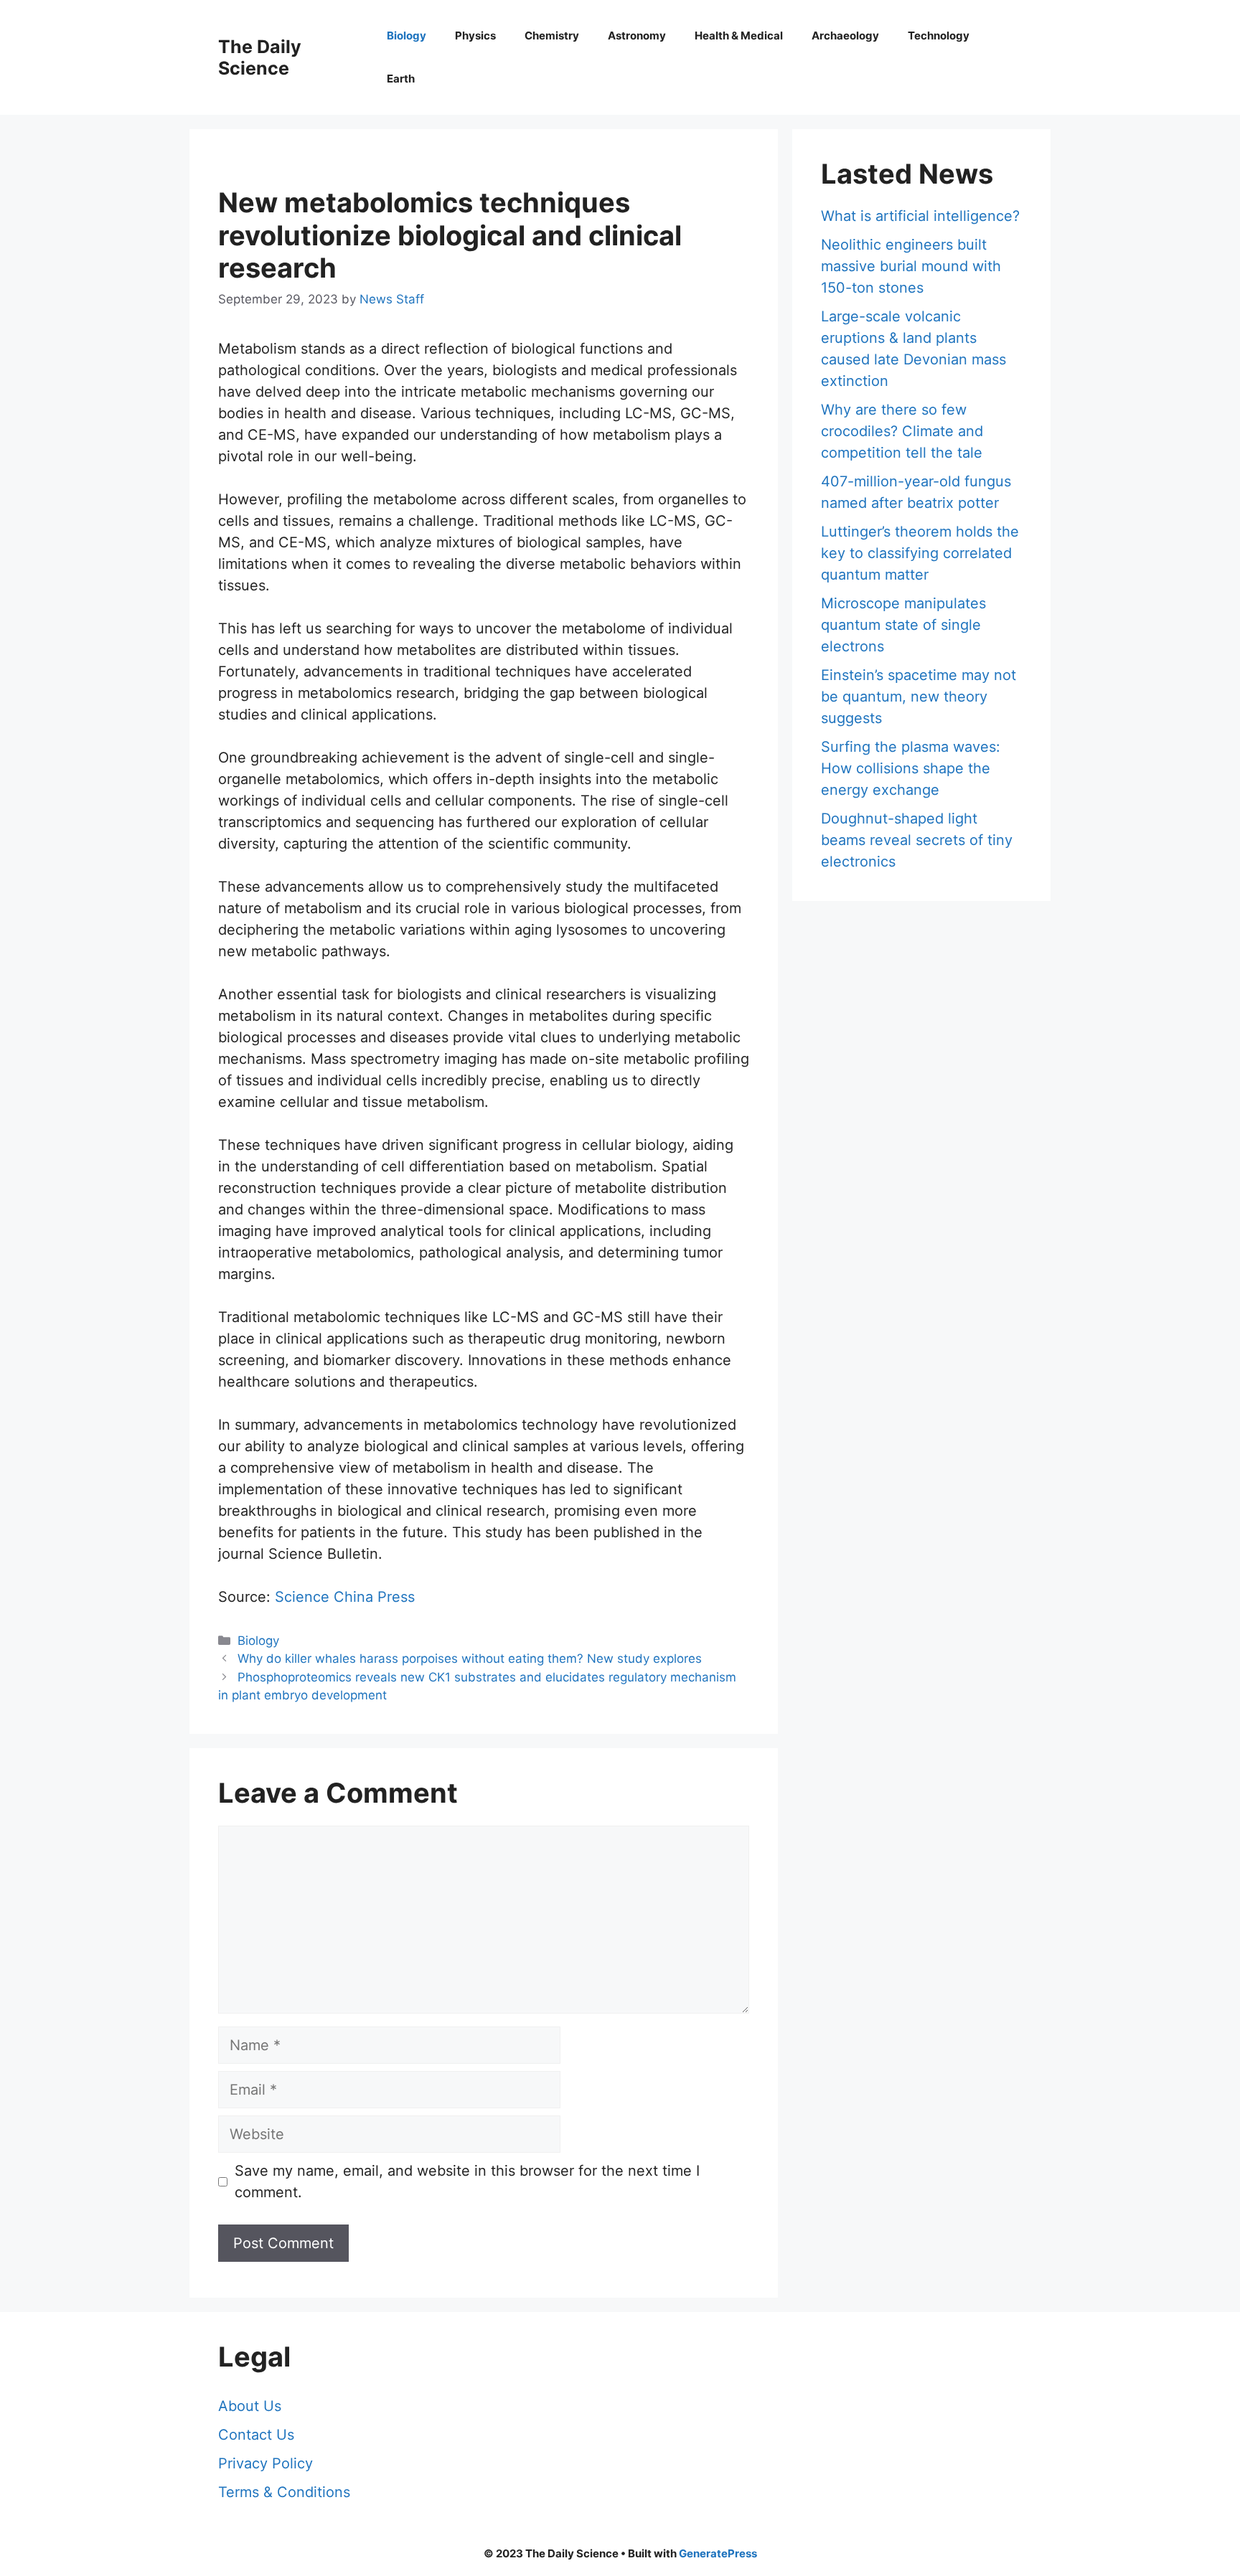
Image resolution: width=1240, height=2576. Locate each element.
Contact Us (256, 2435)
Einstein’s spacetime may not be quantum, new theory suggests (919, 697)
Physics (475, 36)
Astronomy (637, 36)
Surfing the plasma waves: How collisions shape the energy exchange (911, 768)
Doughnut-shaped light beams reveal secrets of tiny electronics (917, 840)
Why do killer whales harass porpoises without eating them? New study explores (470, 1659)
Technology (939, 36)
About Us (250, 2406)
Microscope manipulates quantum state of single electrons (903, 625)
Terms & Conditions (284, 2492)
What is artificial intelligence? (920, 216)
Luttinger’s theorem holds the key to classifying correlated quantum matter (920, 553)
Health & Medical (739, 36)
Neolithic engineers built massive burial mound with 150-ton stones (911, 266)
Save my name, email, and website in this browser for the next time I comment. (467, 2181)
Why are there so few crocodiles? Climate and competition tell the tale (902, 431)
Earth (401, 79)
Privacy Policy (266, 2463)
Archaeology (845, 36)
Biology (407, 36)
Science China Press (345, 1597)
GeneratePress (718, 2553)
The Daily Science (260, 57)
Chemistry (552, 36)
